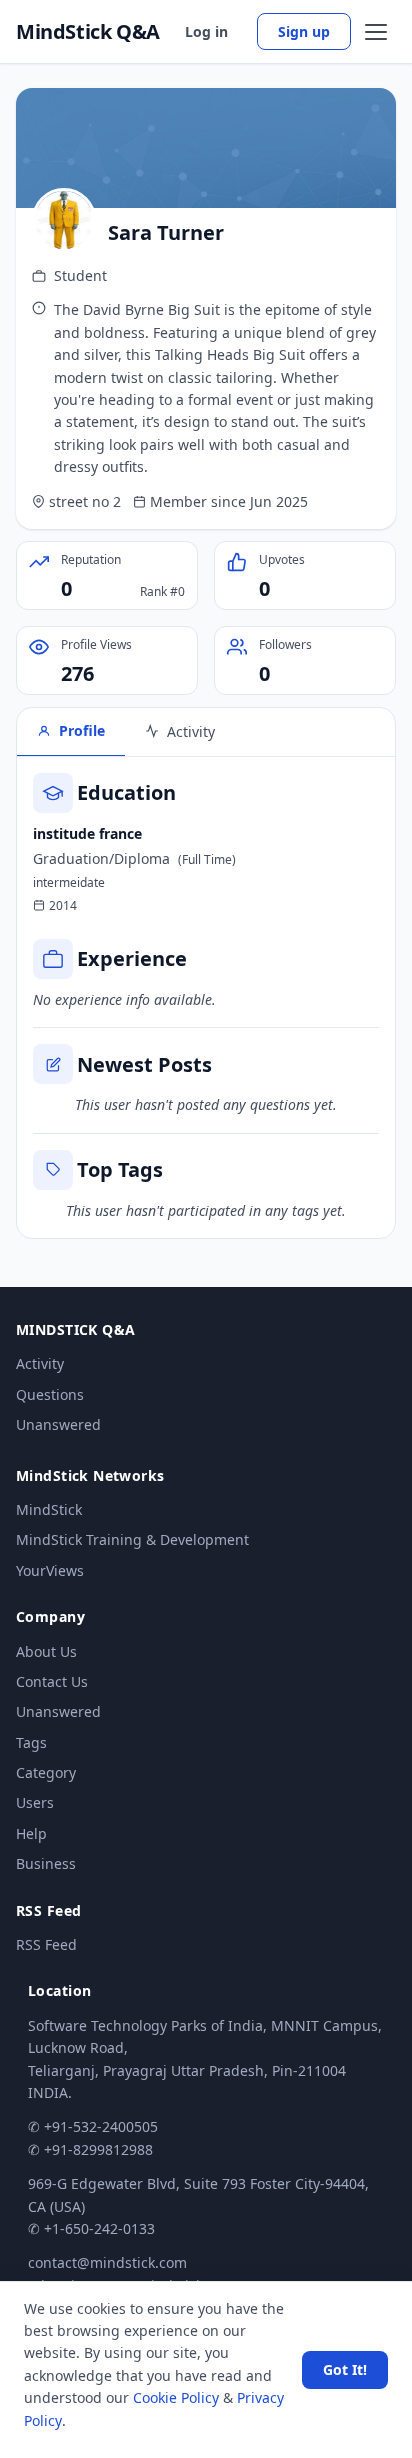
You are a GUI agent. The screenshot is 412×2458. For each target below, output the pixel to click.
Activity (40, 1363)
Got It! (345, 2369)
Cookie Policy (176, 2397)
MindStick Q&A (88, 32)
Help (31, 1833)
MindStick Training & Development (132, 1539)
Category (46, 1772)
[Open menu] (376, 32)
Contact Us (52, 1681)
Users (35, 1802)
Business (46, 1863)
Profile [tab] (82, 730)
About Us (46, 1651)
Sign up (304, 31)
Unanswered (58, 1424)
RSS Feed (46, 1944)
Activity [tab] (191, 731)
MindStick (49, 1509)
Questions (50, 1394)
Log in (206, 31)
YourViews (50, 1570)
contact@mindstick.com (107, 2262)
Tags (31, 1742)
